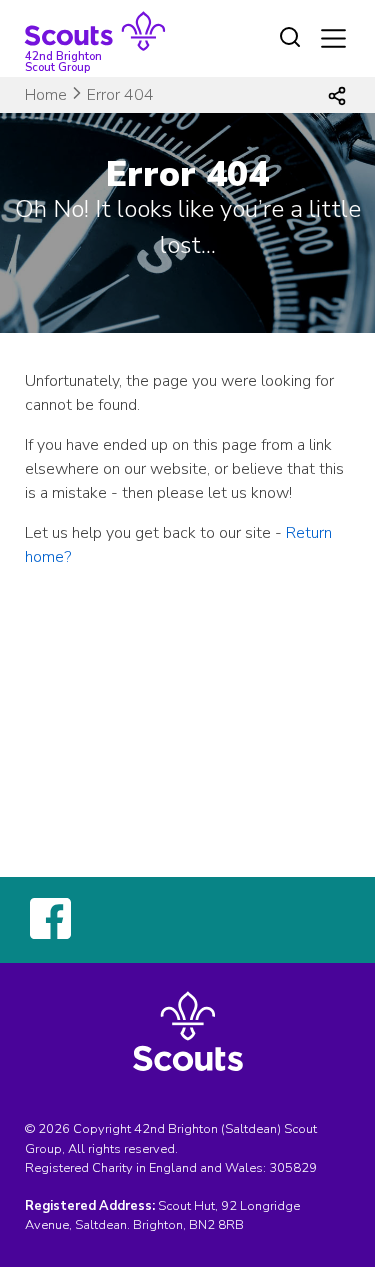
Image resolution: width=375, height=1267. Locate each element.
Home (46, 95)
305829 (293, 1168)
